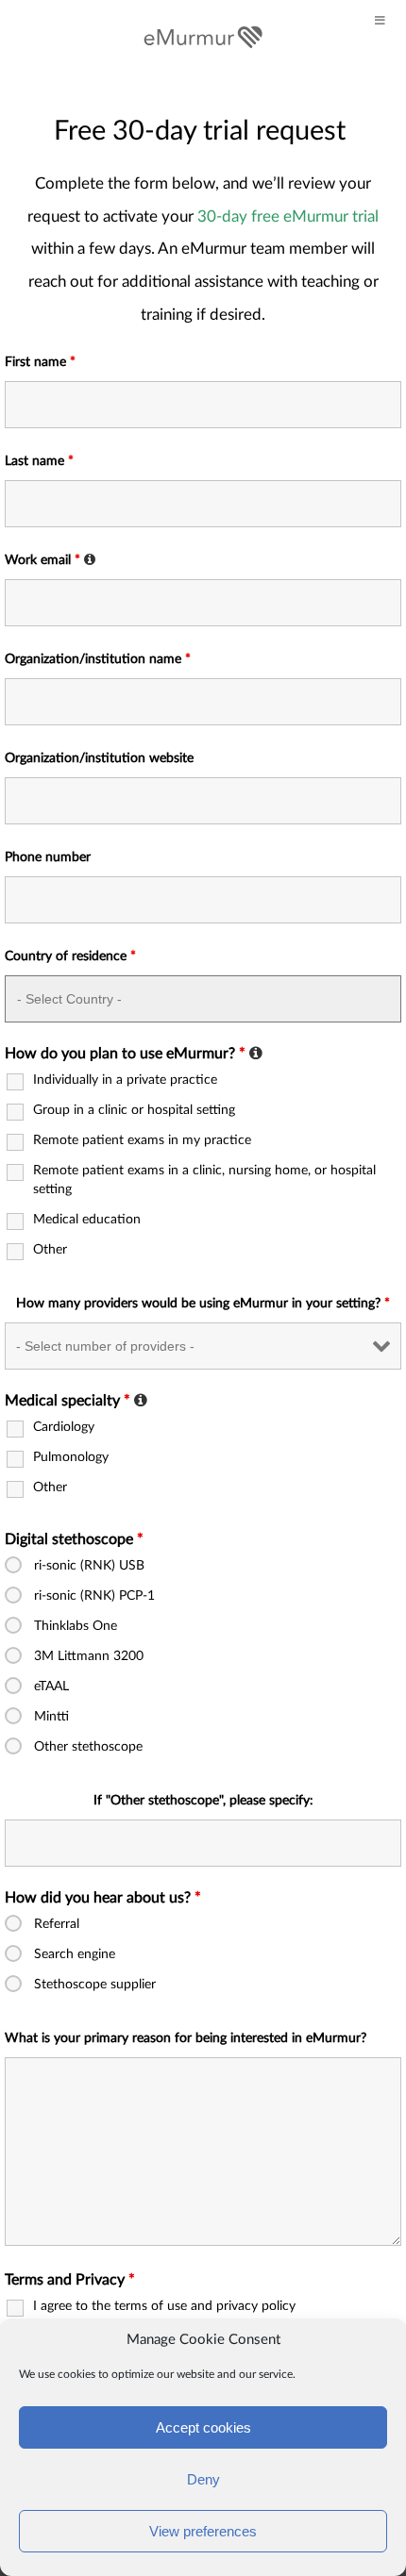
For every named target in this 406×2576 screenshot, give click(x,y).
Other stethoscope (88, 1747)
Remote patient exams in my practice (142, 1140)
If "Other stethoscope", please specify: (203, 1801)
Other (50, 1250)
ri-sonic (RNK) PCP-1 (94, 1596)
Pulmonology (71, 1457)
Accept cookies (203, 2427)
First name (40, 362)
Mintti (51, 1717)
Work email (52, 560)
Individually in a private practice (125, 1080)
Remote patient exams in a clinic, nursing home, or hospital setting (204, 1180)
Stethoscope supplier (95, 1985)
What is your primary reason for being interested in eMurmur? (186, 2038)
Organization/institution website (99, 758)
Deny (203, 2479)
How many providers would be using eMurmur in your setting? (203, 1304)
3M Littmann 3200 (89, 1656)
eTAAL (51, 1687)
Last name (39, 461)
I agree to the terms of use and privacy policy (164, 2306)
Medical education (87, 1220)
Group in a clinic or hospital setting (134, 1110)
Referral (57, 1924)
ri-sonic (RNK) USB (89, 1566)
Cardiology (64, 1427)
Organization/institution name (98, 659)
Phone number (48, 857)
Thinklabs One (76, 1626)
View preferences (203, 2531)
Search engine (75, 1954)
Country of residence (70, 956)
